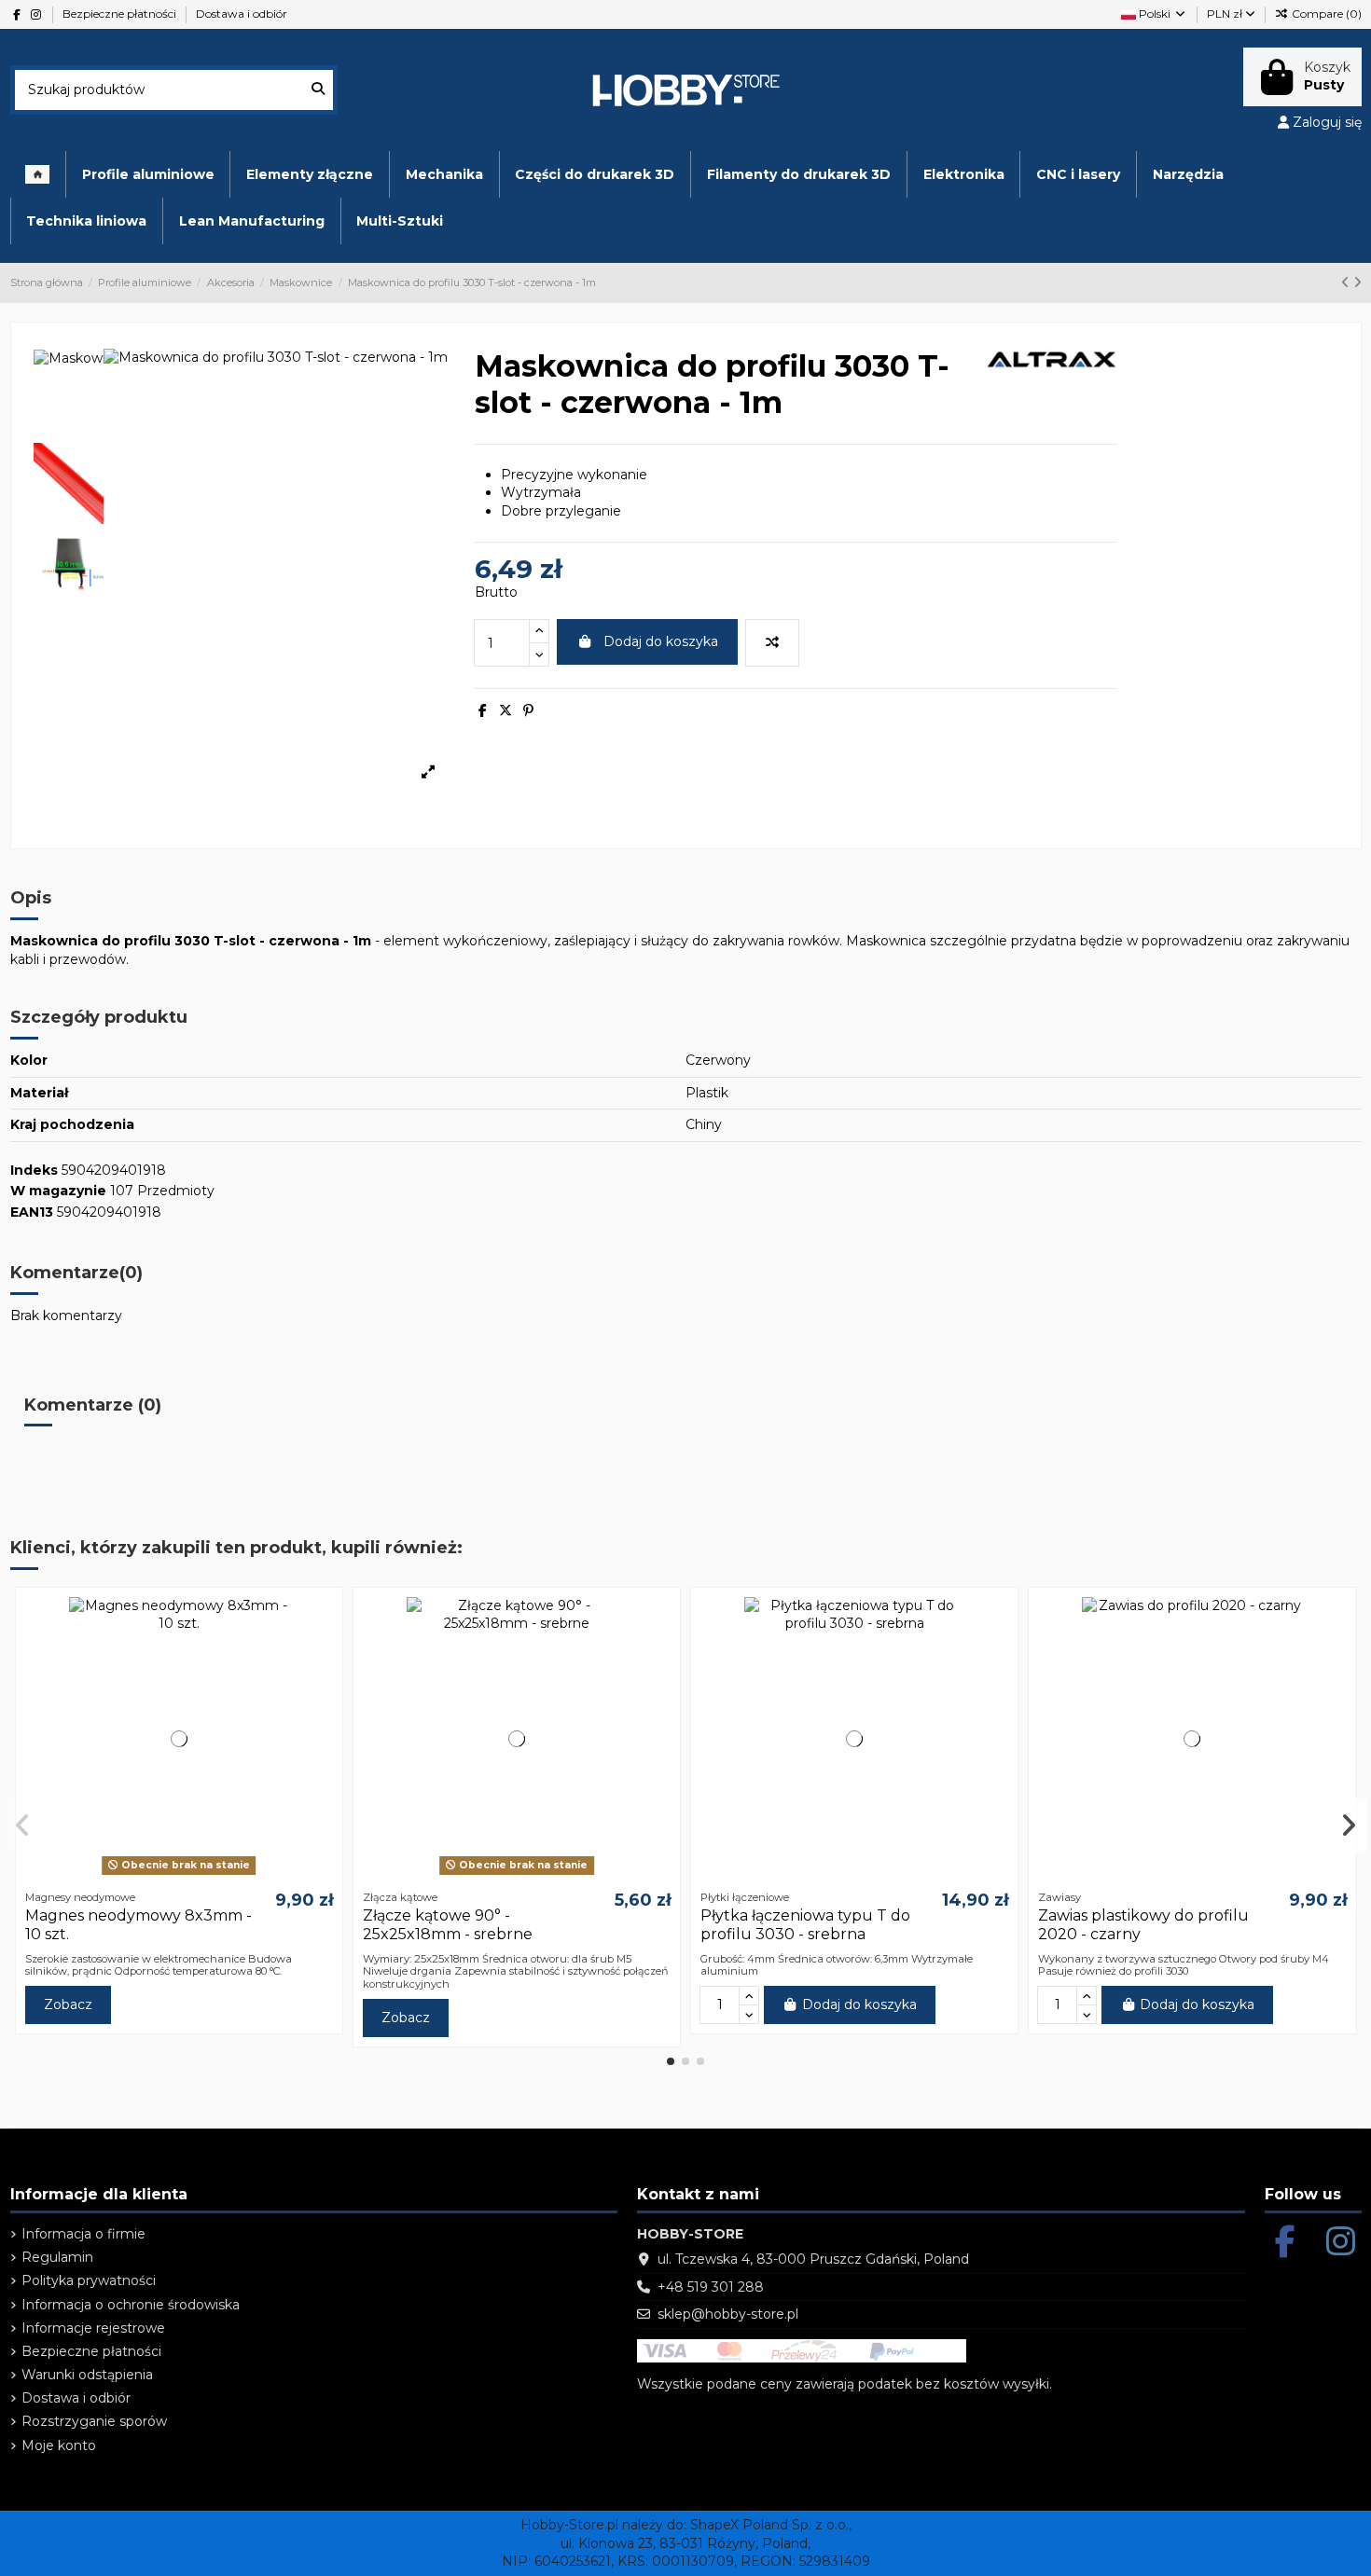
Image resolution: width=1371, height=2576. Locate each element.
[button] (671, 2061)
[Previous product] (1347, 282)
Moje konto (59, 2445)
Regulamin (57, 2257)
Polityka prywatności (89, 2280)
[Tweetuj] (505, 710)
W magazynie (58, 1191)
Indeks (34, 1170)
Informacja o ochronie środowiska (131, 2305)
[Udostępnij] (483, 710)
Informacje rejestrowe (93, 2328)
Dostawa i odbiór (242, 14)
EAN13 (32, 1212)
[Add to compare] (772, 643)
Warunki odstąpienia (87, 2375)
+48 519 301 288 (711, 2287)
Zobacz (68, 2004)
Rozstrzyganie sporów (94, 2421)
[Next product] (1357, 282)
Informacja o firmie (83, 2234)
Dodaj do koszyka (661, 641)
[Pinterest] (528, 710)
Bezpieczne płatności (121, 14)
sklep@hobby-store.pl (728, 2314)
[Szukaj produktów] (318, 90)
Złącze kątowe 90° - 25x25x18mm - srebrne (448, 1924)
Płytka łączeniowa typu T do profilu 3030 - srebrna (805, 1924)
